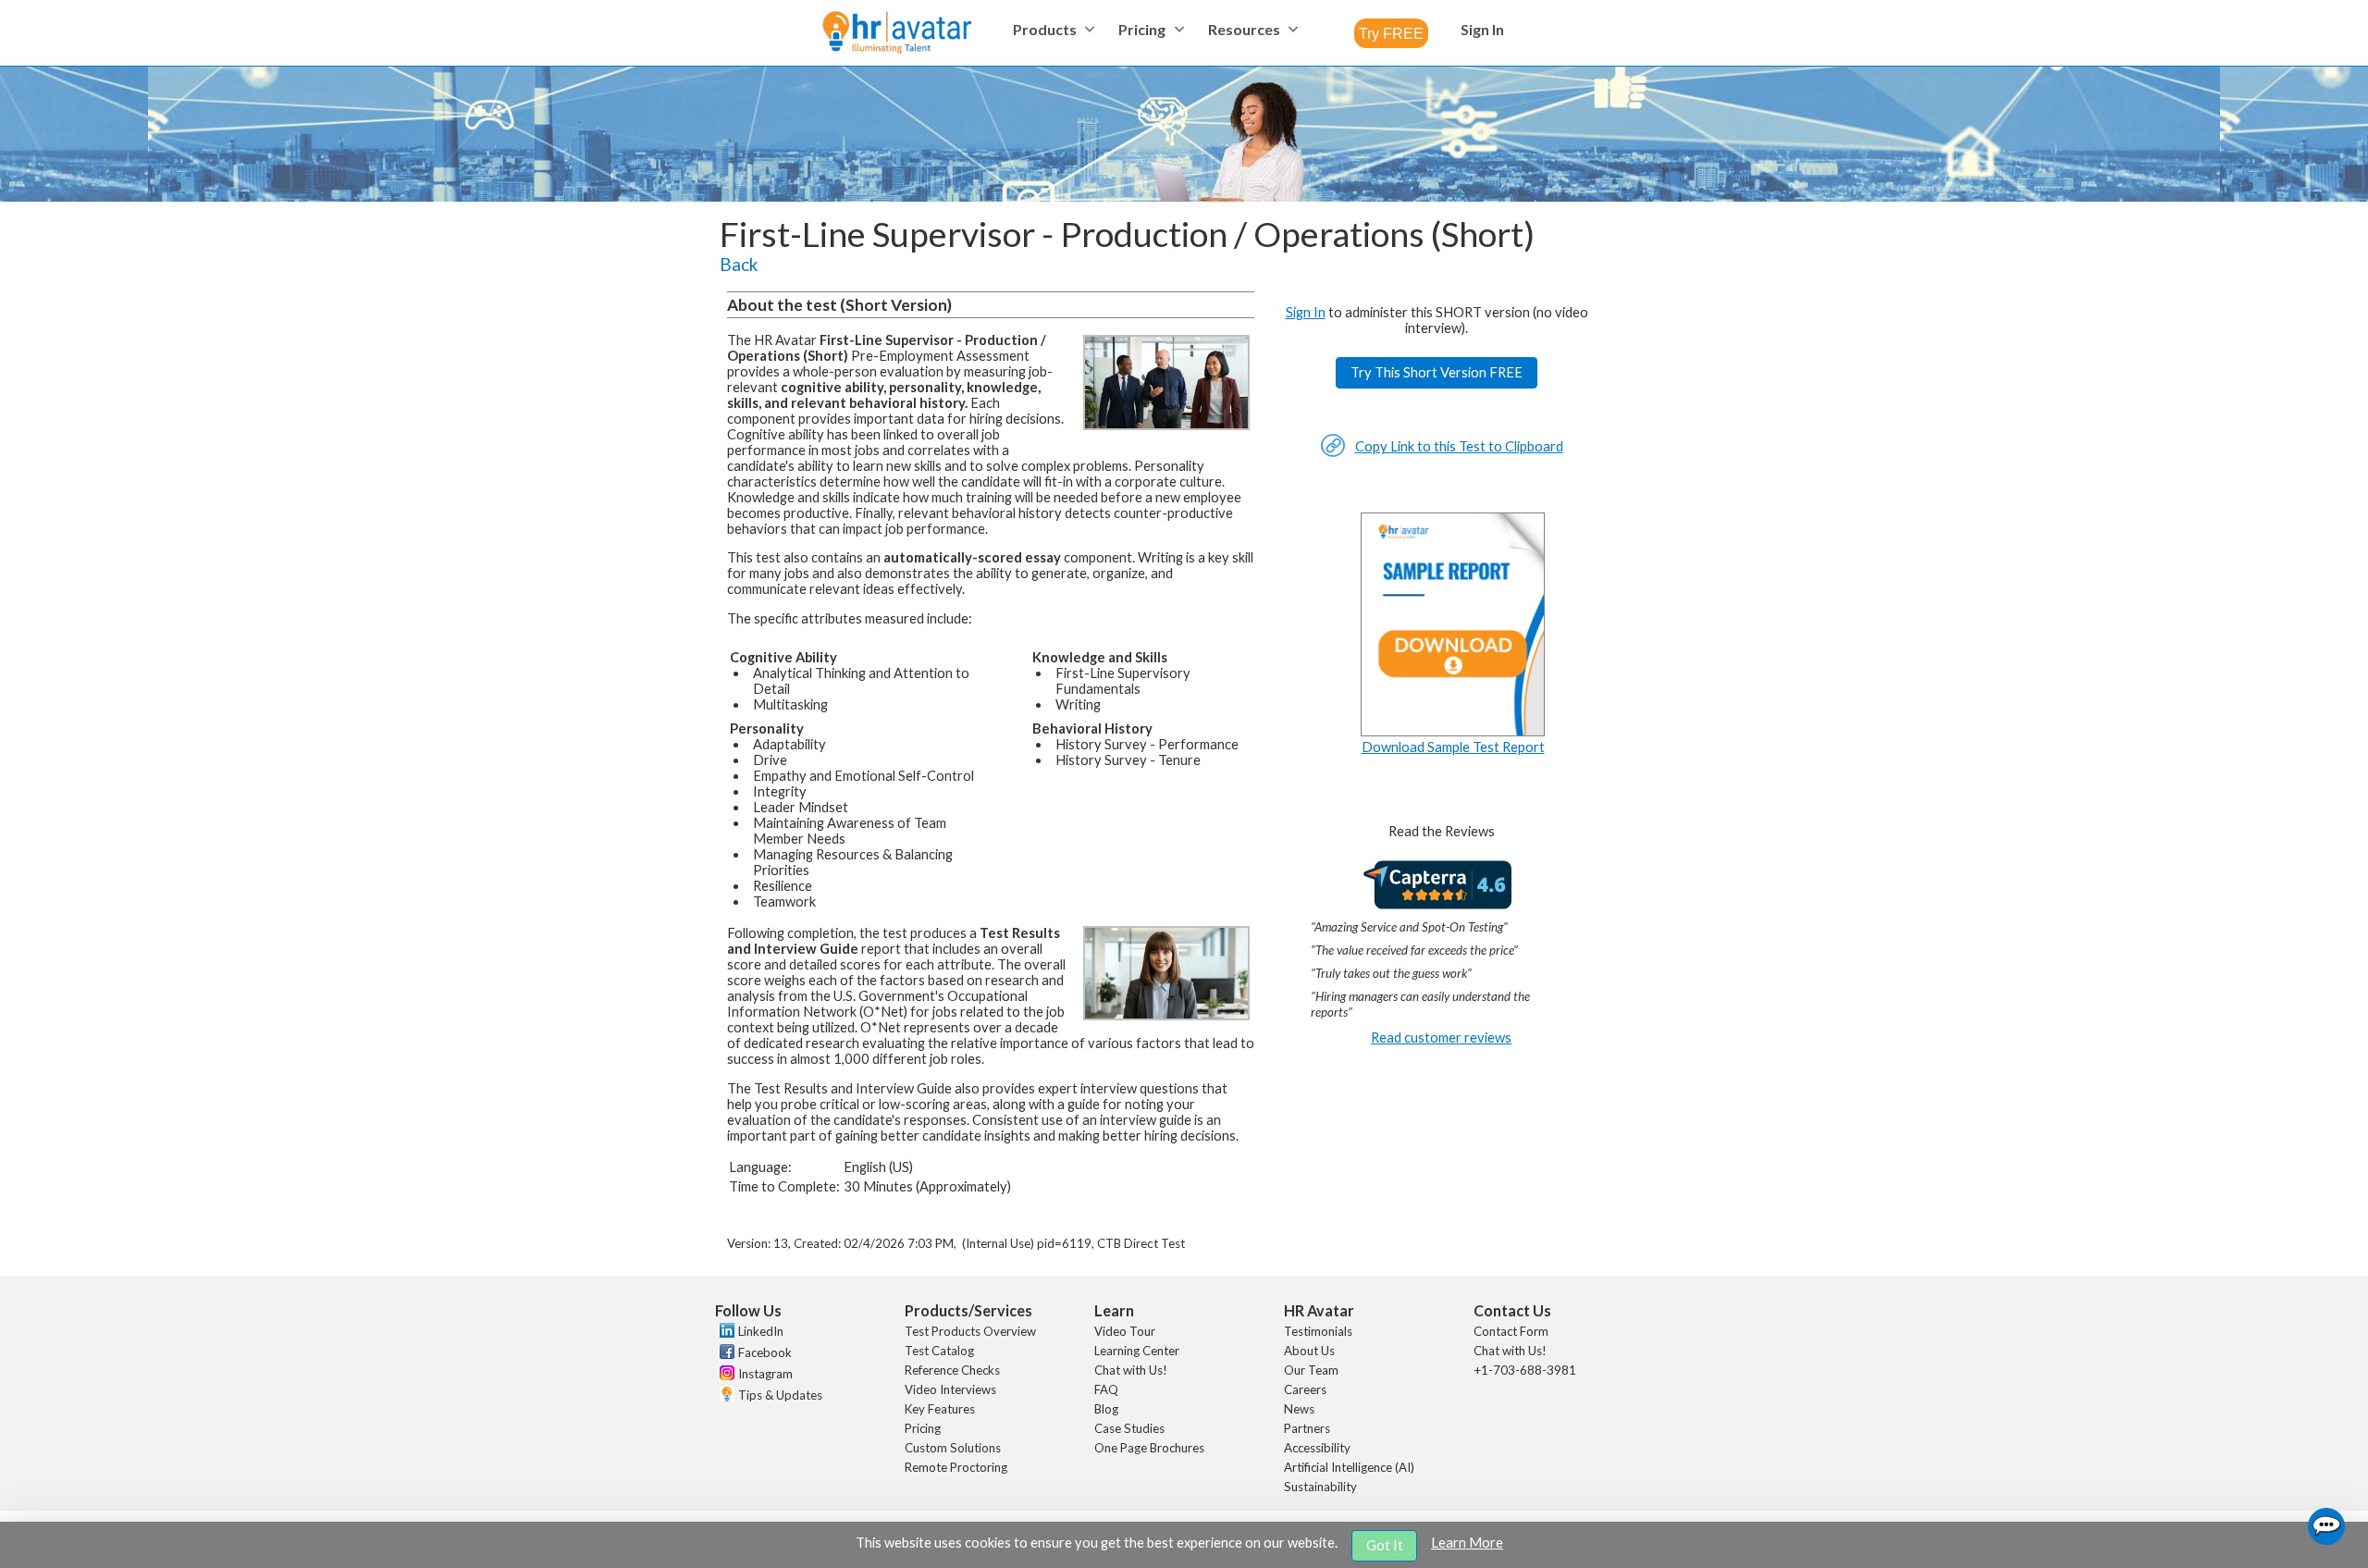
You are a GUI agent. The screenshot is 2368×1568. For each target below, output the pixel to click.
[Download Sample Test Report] (1453, 731)
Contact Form (1511, 1331)
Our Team (1311, 1370)
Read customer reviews (1441, 1037)
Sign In (1306, 312)
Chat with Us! (1131, 1370)
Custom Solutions (953, 1448)
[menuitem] (1051, 29)
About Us (1309, 1351)
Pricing (923, 1428)
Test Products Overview (970, 1331)
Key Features (940, 1409)
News (1299, 1409)
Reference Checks (952, 1370)
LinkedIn (761, 1331)
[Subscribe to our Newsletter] (725, 1396)
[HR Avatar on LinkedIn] (725, 1333)
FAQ (1106, 1389)
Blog (1106, 1409)
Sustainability (1320, 1487)
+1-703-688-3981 (1525, 1370)
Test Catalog (939, 1351)
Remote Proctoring (956, 1467)
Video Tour (1125, 1331)
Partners (1307, 1428)
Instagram (765, 1374)
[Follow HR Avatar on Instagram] (725, 1376)
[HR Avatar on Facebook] (725, 1354)
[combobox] (1391, 33)
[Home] (897, 34)
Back (739, 265)
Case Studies (1129, 1428)
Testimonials (1318, 1331)
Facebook (765, 1352)
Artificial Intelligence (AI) (1349, 1467)
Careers (1305, 1389)
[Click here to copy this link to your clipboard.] (1333, 453)
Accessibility (1317, 1448)
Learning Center (1137, 1351)
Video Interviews (950, 1389)
